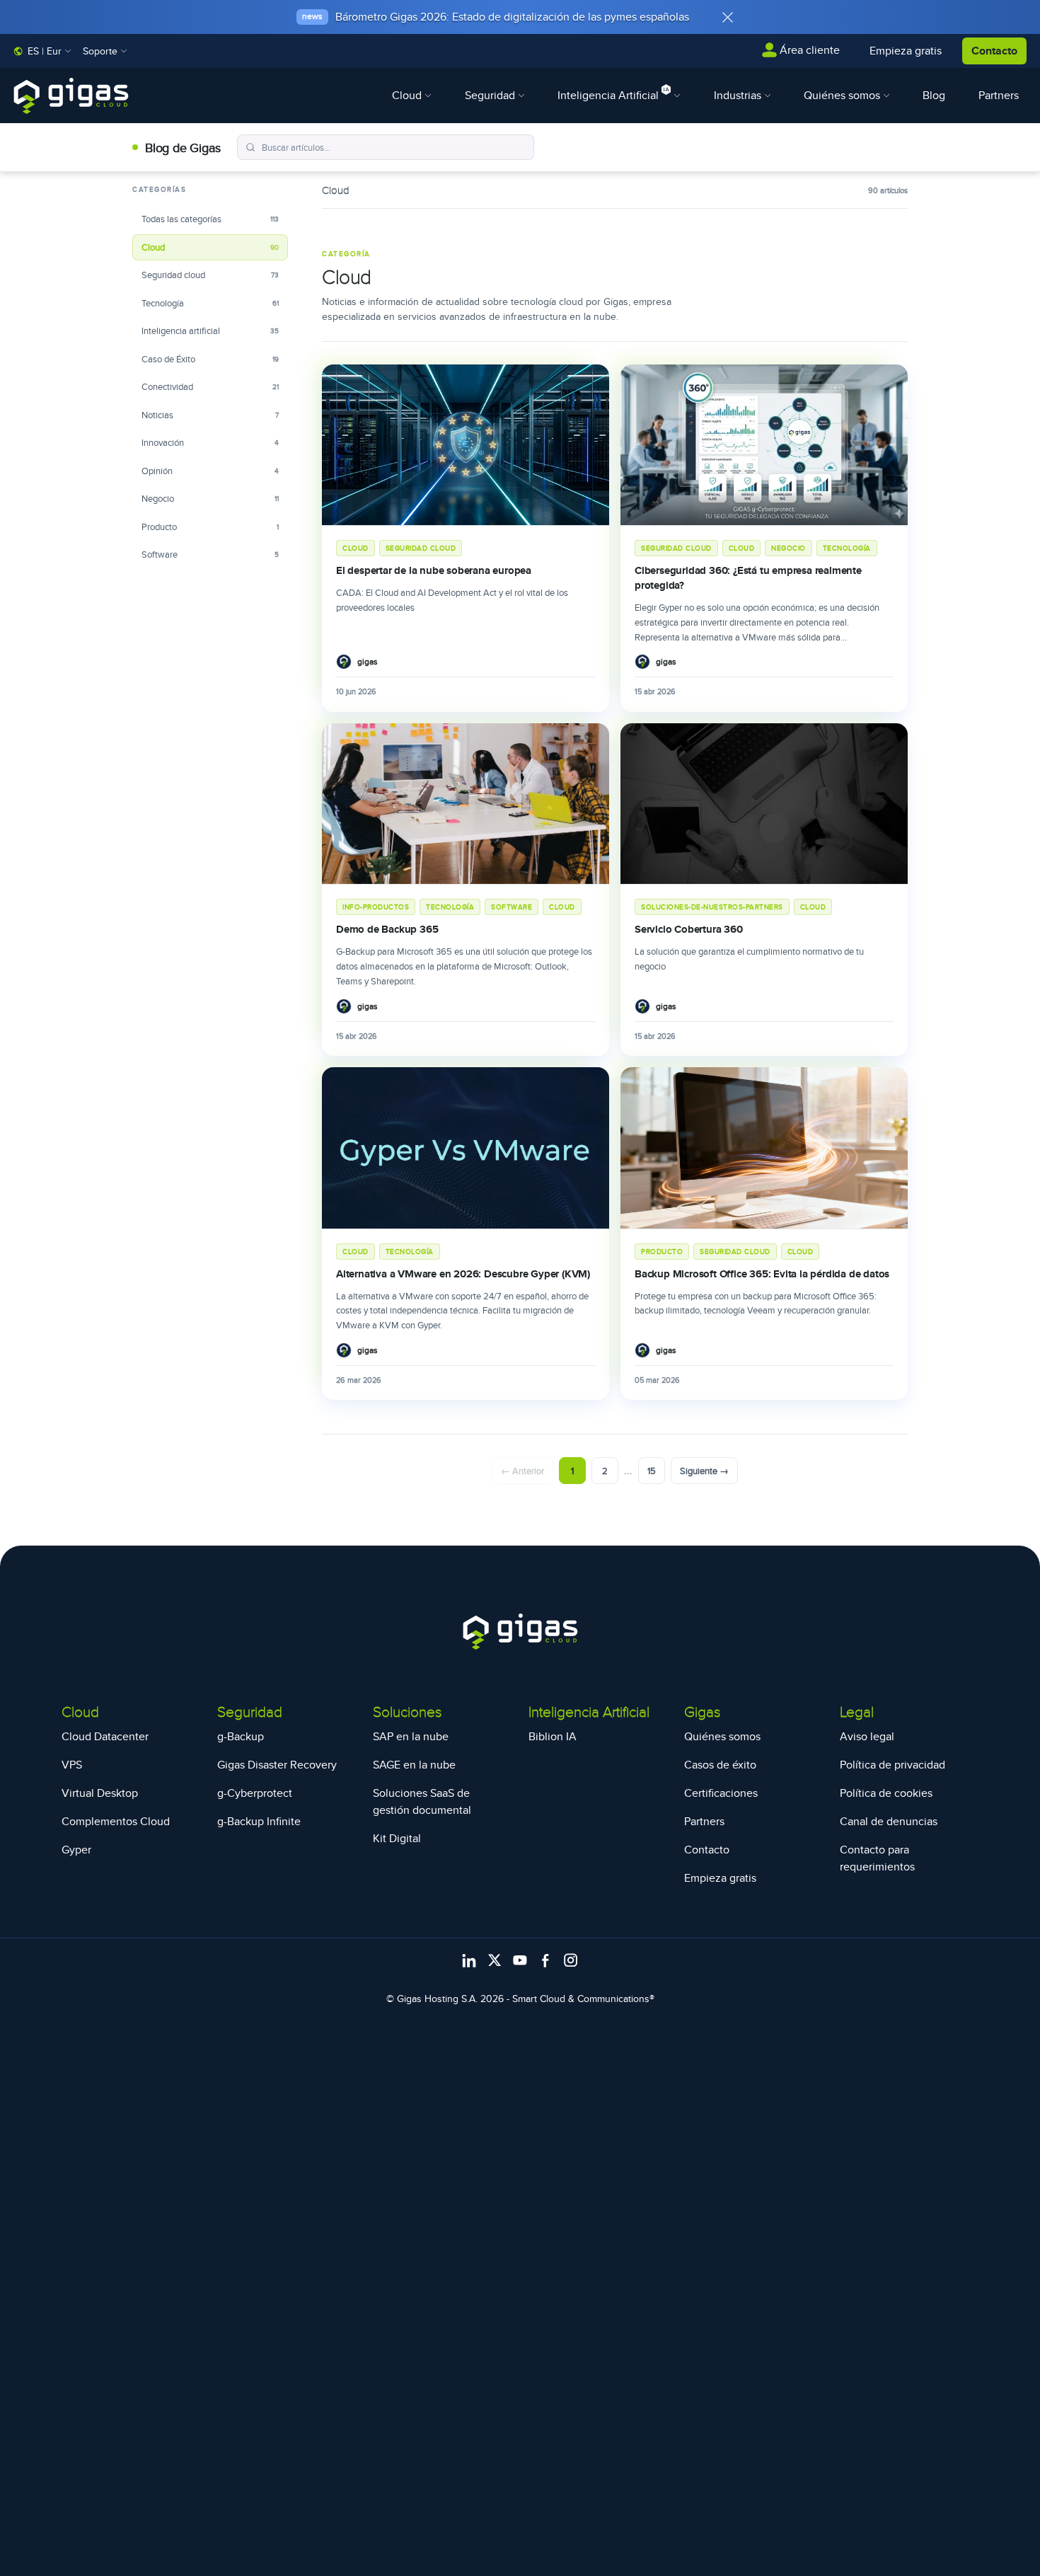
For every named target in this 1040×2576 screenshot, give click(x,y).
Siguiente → (704, 1471)
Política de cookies (886, 1793)
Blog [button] (934, 95)
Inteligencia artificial (210, 330)
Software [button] (512, 907)
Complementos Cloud (116, 1821)
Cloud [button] (408, 95)
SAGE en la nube (414, 1765)
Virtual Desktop (100, 1793)
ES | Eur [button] (45, 51)
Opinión (210, 471)
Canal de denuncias (889, 1821)
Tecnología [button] (847, 548)
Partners (704, 1821)
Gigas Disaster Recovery (277, 1765)
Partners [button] (999, 95)
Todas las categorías (210, 219)
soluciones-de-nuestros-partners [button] (712, 907)
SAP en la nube (411, 1736)
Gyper (76, 1850)
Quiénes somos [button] (843, 95)
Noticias (210, 415)
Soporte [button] (102, 51)
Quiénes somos (722, 1736)
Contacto (994, 51)
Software (210, 554)
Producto (210, 527)
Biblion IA (553, 1736)
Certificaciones (721, 1793)
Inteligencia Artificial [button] (609, 95)
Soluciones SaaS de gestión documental (422, 1801)
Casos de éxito (720, 1765)
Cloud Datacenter (105, 1736)
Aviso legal (867, 1736)
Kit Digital (397, 1838)
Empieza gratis (720, 1878)
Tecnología (210, 303)
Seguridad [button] (491, 95)
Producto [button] (662, 1251)
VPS (72, 1765)
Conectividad (210, 386)
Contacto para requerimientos (877, 1858)
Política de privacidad (892, 1765)
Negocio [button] (788, 548)
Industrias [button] (739, 95)
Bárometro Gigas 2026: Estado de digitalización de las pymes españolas (512, 17)
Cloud (210, 247)
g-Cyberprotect (255, 1793)
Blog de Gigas (183, 148)
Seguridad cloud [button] (421, 548)
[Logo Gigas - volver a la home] (71, 96)
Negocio (210, 498)
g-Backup (241, 1736)
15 (652, 1471)
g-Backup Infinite (259, 1821)
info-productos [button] (376, 907)
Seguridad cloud (210, 275)
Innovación (210, 442)
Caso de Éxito (210, 359)
